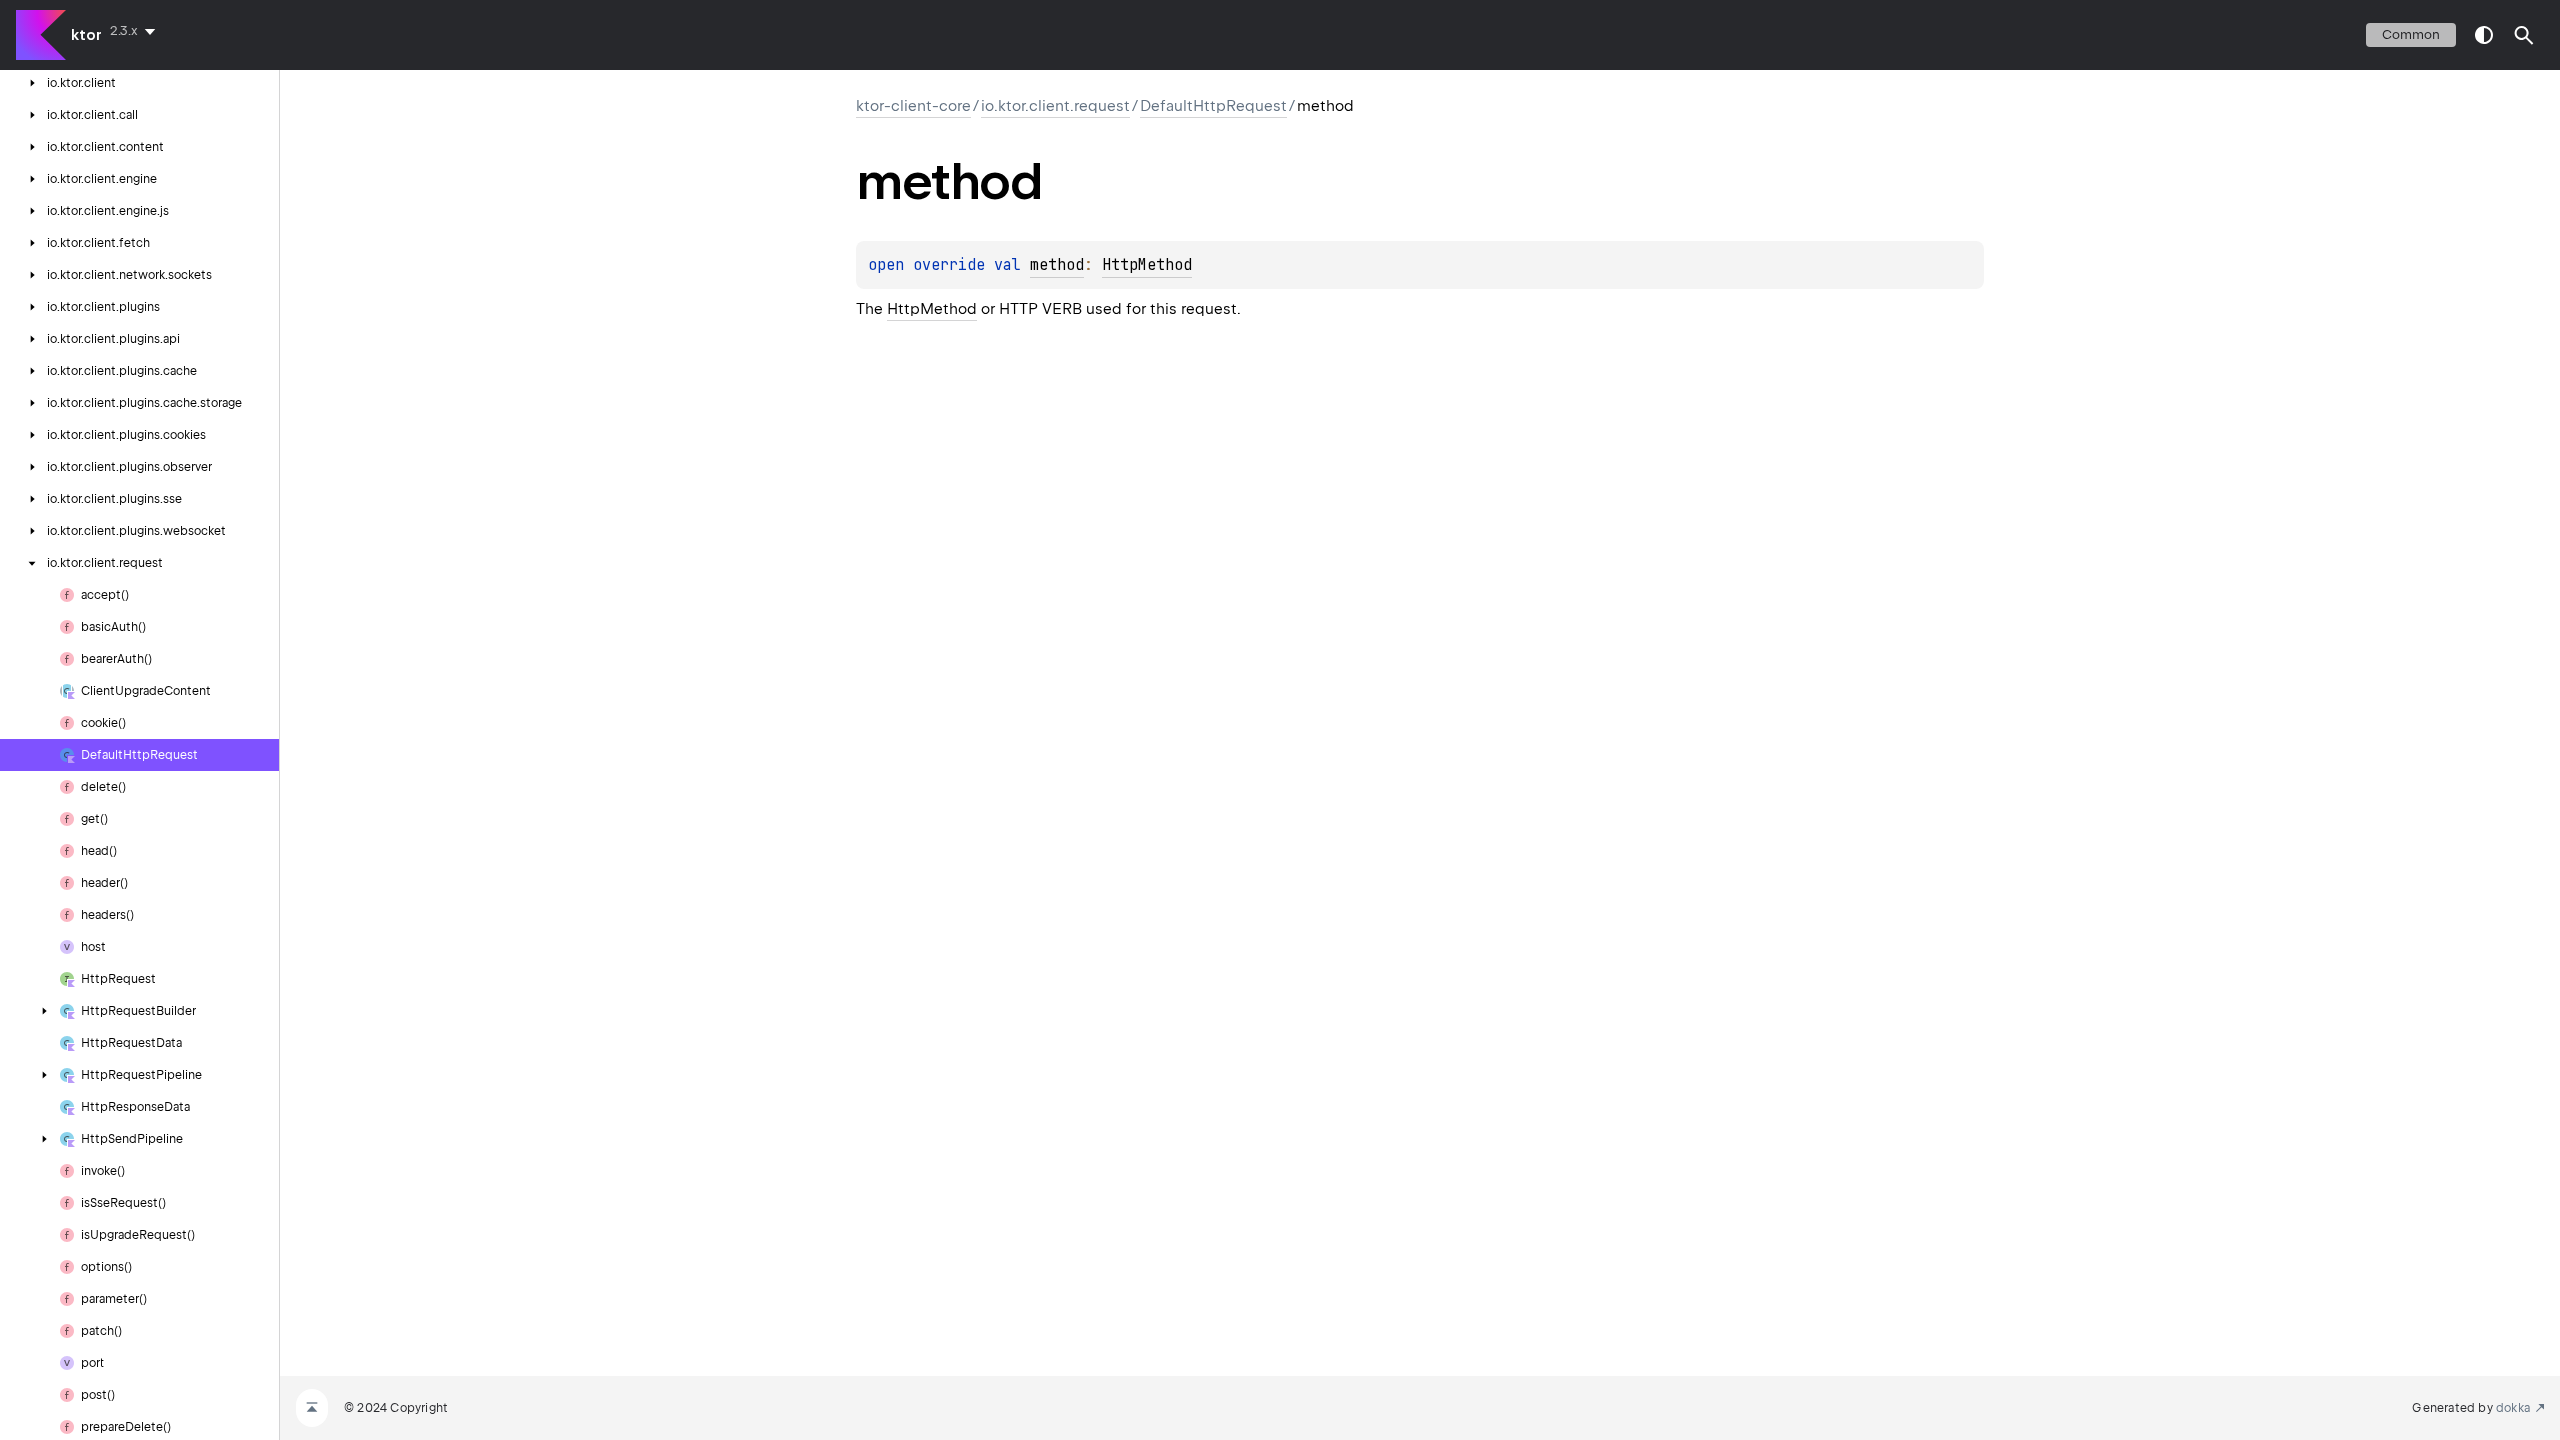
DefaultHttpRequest (1213, 106)
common (2411, 34)
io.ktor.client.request (1055, 106)
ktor (86, 35)
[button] (2524, 35)
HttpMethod (1147, 265)
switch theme (2484, 35)
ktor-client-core (913, 106)
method (1057, 265)
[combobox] (136, 31)
